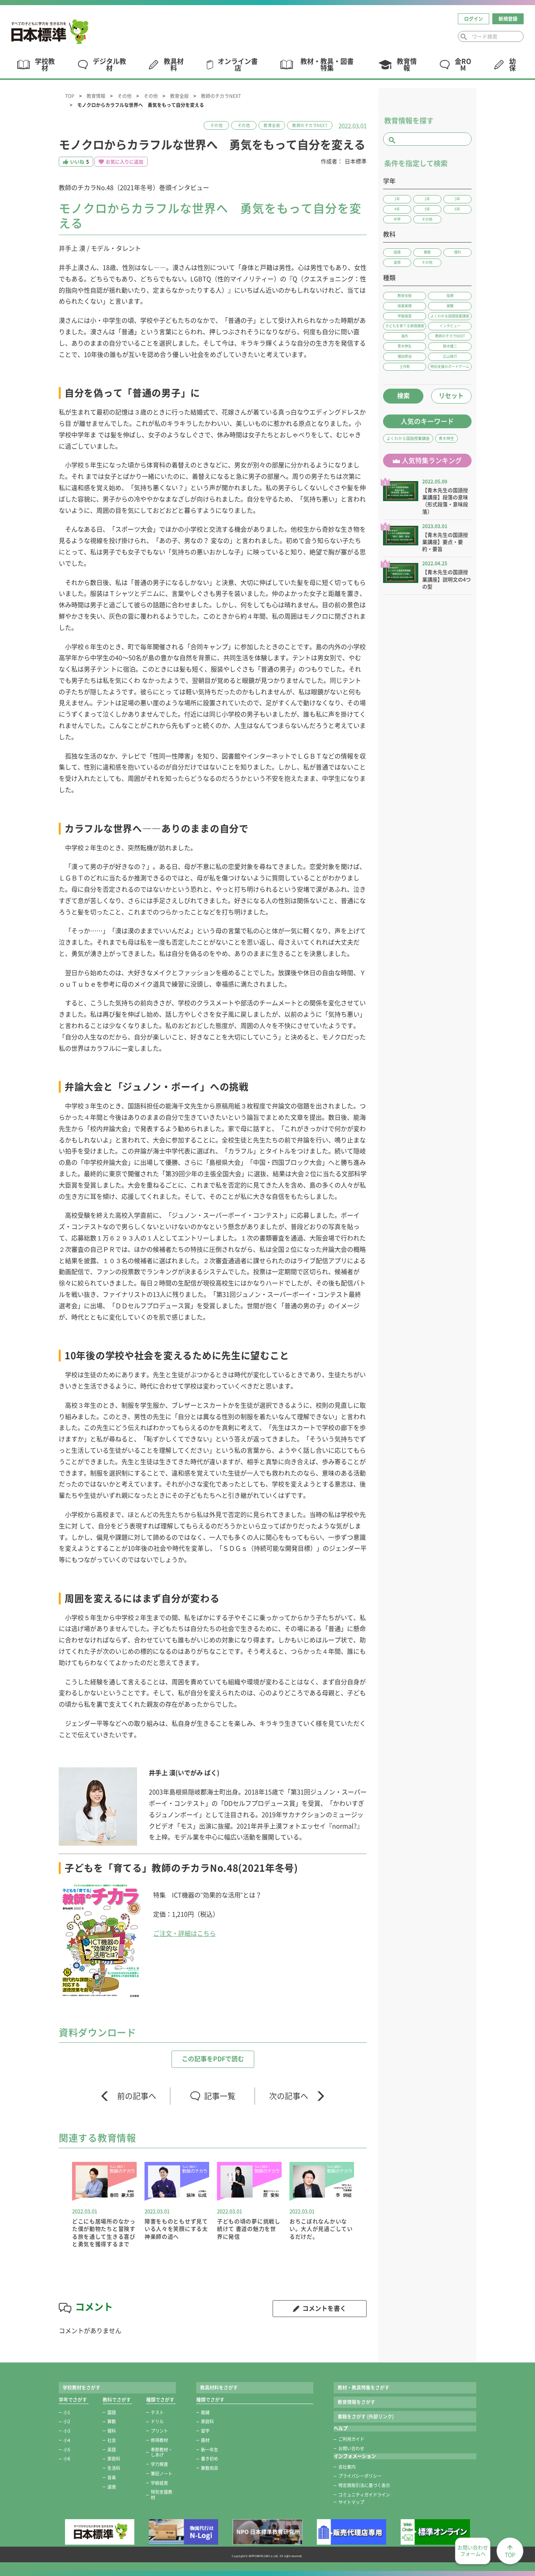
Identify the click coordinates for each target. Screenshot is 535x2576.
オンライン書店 (238, 65)
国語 (112, 2412)
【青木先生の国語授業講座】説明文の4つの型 (446, 579)
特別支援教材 (162, 2495)
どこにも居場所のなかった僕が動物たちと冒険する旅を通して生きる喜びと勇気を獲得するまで (104, 2233)
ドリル (157, 2421)
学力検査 (159, 2464)
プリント (159, 2431)
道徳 (112, 2487)
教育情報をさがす (356, 2402)
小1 (67, 2412)
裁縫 (205, 2412)
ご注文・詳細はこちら (184, 1933)
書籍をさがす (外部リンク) (366, 2417)
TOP (70, 96)
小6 (67, 2459)
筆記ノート (162, 2474)
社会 (112, 2440)
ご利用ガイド (351, 2439)
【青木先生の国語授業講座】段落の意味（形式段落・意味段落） (445, 501)
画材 (205, 2440)
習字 (205, 2431)
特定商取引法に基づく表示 (364, 2485)
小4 (67, 2440)
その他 (125, 96)
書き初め (210, 2459)
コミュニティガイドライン (364, 2495)
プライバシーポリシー (360, 2476)
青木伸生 (446, 438)
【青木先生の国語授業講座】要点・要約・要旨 (445, 542)
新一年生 (210, 2450)
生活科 (114, 2468)
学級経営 (159, 2483)
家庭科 (114, 2459)
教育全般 (179, 96)
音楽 (112, 2477)
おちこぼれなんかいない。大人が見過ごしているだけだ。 (321, 2229)
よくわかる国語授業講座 (408, 438)
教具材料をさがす (219, 2388)
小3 (67, 2431)
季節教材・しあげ (162, 2452)
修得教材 (159, 2440)
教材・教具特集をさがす (363, 2388)
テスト (157, 2412)
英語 (112, 2450)
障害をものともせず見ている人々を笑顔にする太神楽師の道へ (176, 2229)
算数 (112, 2421)
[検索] (464, 37)
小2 (67, 2421)
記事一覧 (220, 2096)
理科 (112, 2431)
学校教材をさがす (81, 2388)
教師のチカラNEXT (221, 96)
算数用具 (210, 2468)
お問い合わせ (351, 2448)
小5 (67, 2450)
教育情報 (96, 96)
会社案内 (347, 2467)
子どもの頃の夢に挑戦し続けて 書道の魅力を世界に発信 (249, 2229)
